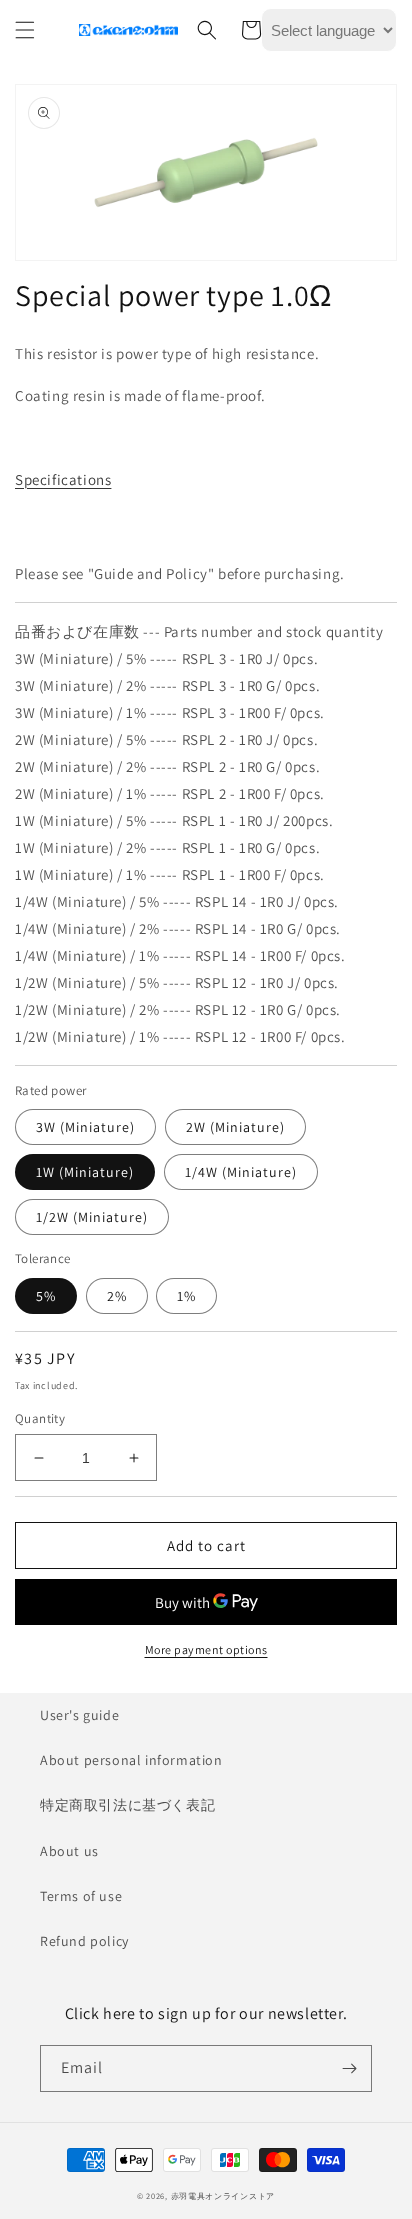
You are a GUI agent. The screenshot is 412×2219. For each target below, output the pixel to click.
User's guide (79, 1715)
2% (117, 1296)
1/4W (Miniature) (241, 1172)
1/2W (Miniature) (92, 1217)
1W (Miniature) (85, 1172)
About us (69, 1851)
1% (186, 1296)
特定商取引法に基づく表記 (127, 1805)
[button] (25, 30)
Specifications (63, 479)
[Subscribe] (349, 2068)
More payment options (206, 1649)
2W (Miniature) (235, 1127)
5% (46, 1296)
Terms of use (81, 1896)
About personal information (131, 1760)
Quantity (40, 1418)
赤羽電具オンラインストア (223, 2195)
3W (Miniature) (85, 1127)
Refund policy (84, 1941)
